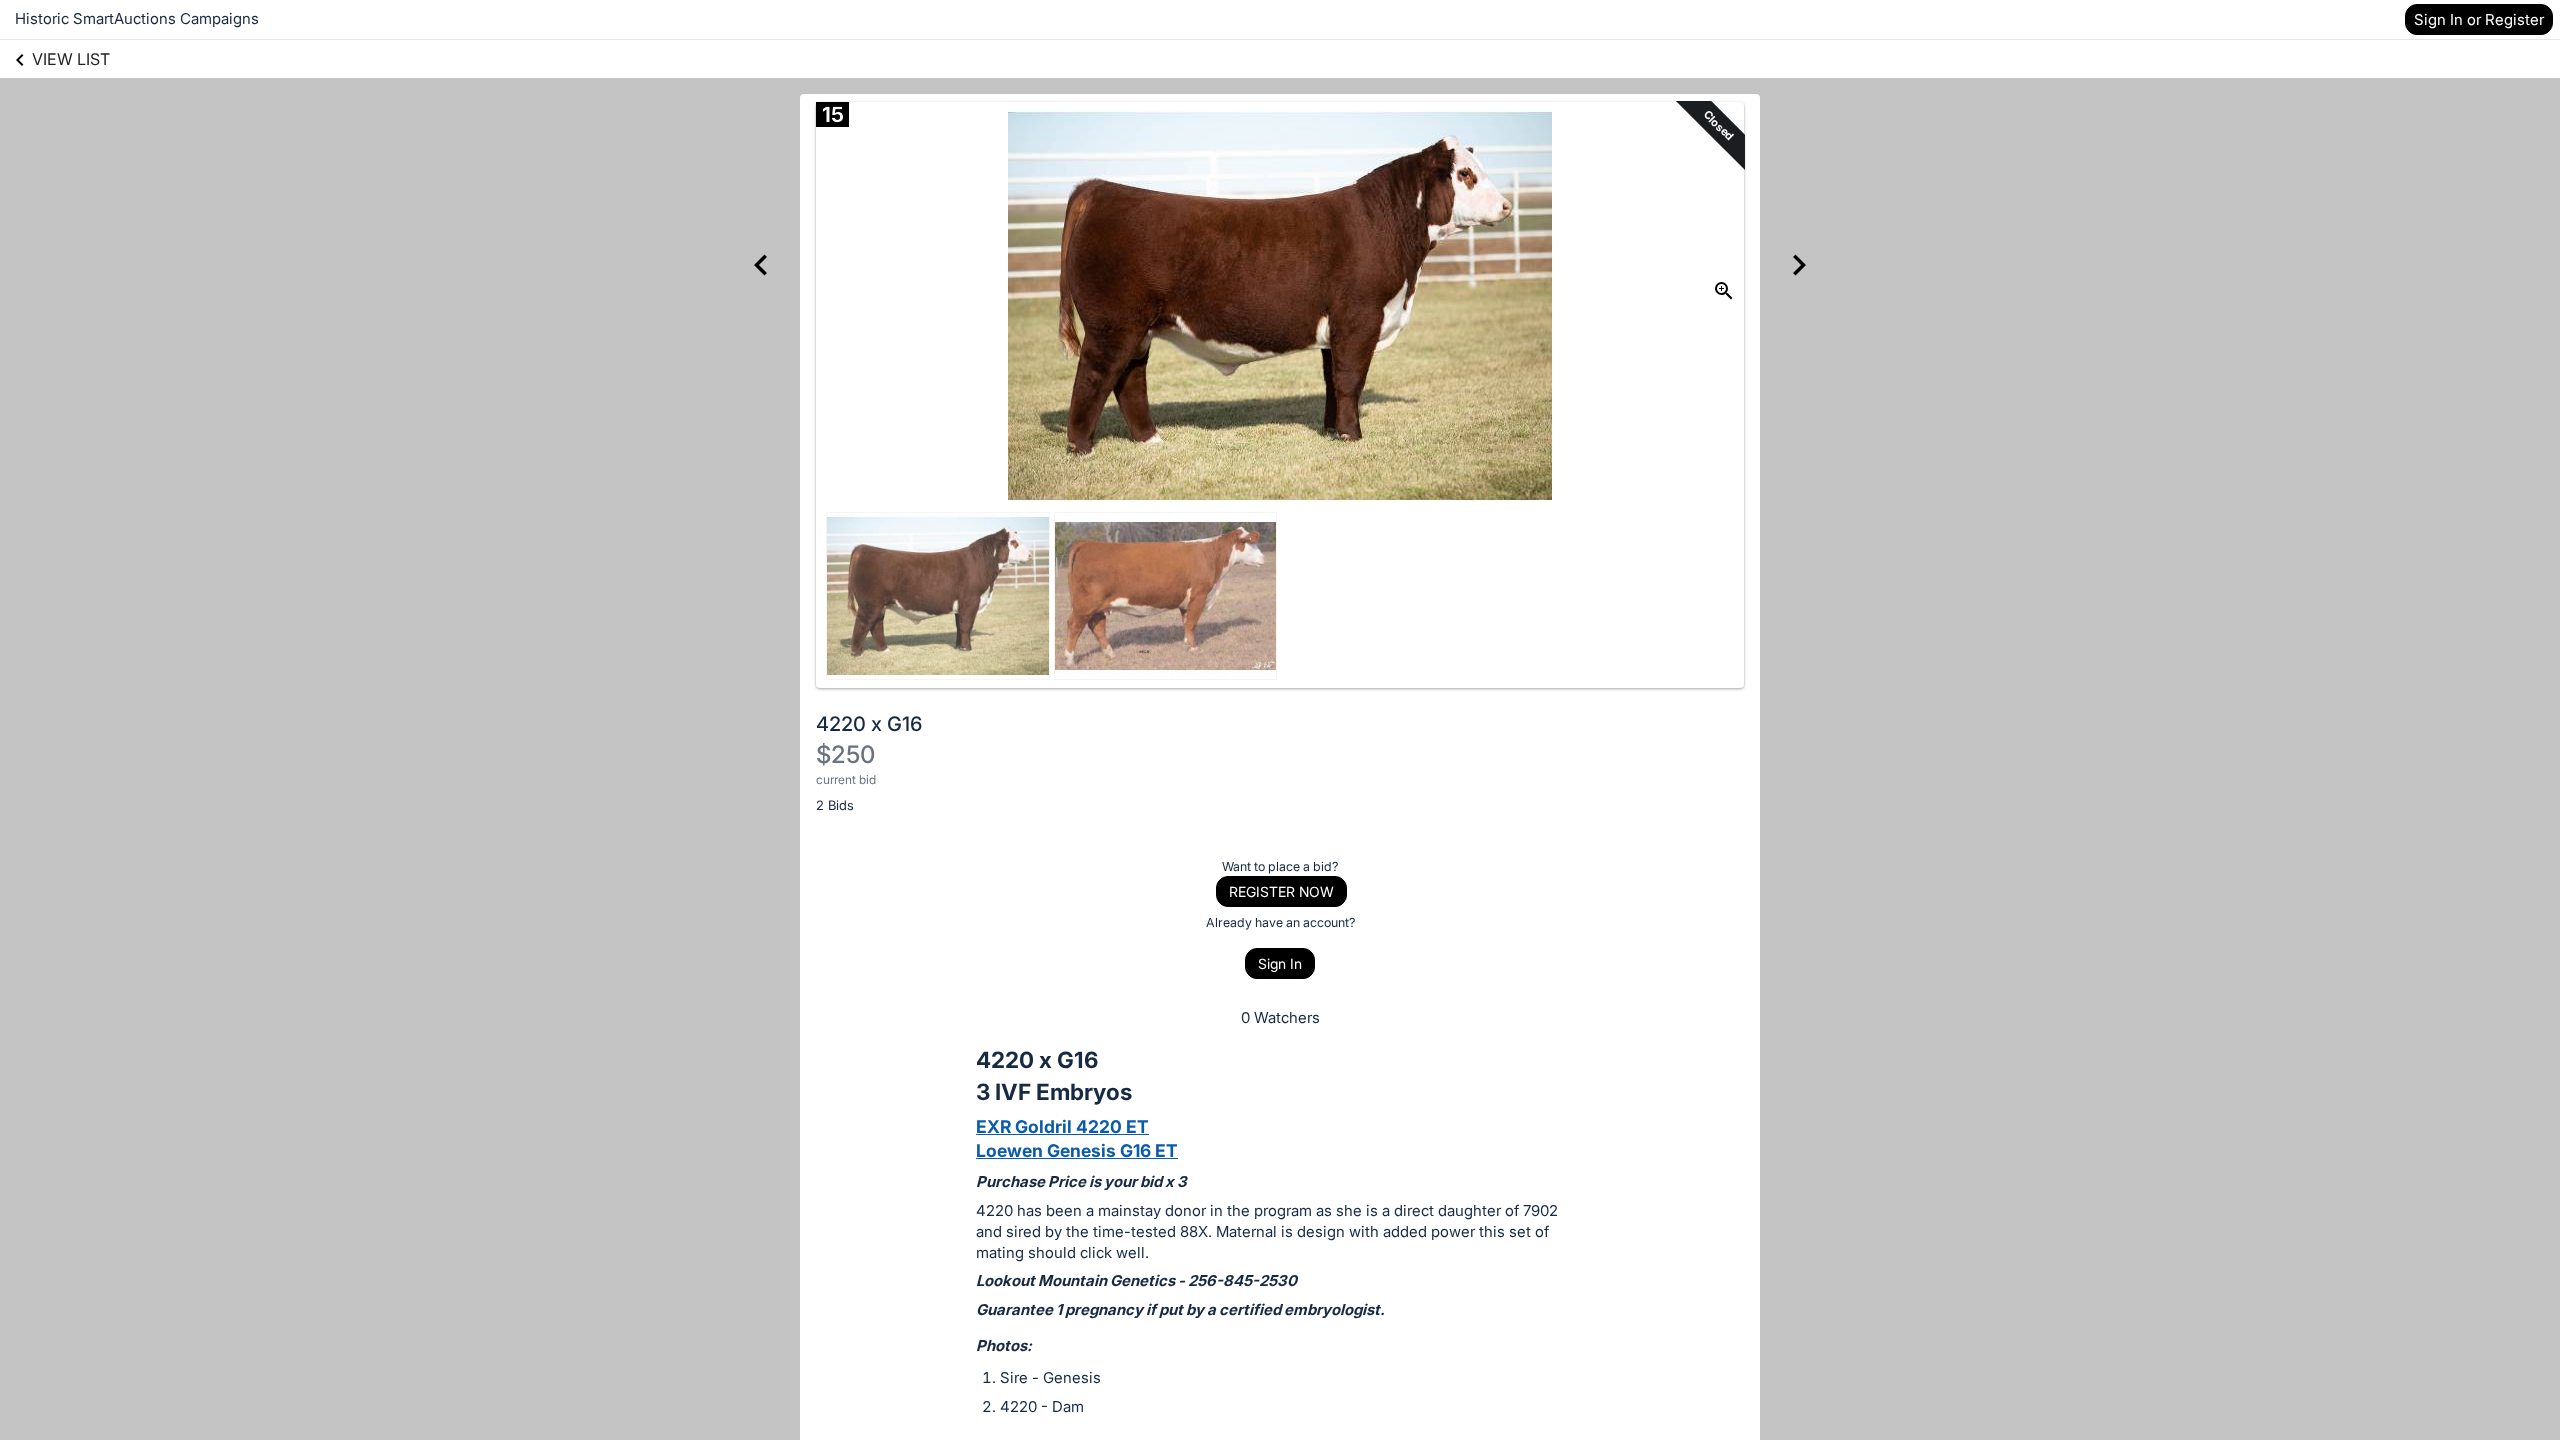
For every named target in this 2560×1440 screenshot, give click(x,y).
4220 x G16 (869, 724)
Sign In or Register (2479, 19)
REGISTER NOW (1281, 891)
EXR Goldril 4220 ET (1062, 1126)
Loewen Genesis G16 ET (1077, 1150)
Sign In (1280, 963)
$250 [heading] (845, 754)
